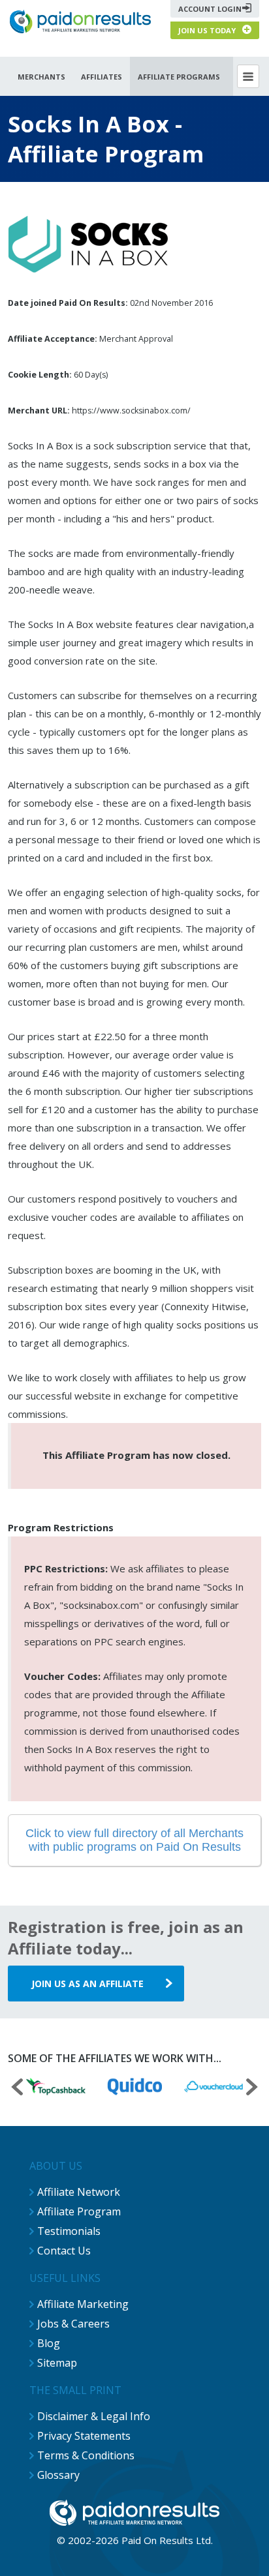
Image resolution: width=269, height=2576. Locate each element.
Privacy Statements (84, 2436)
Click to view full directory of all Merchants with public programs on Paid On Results (134, 1840)
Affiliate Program (79, 2211)
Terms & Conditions (86, 2455)
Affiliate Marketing (83, 2304)
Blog (49, 2343)
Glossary (58, 2475)
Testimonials (69, 2231)
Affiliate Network (79, 2192)
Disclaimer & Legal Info (94, 2416)
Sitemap (57, 2363)
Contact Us (64, 2251)
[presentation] (17, 2089)
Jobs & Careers (73, 2324)
